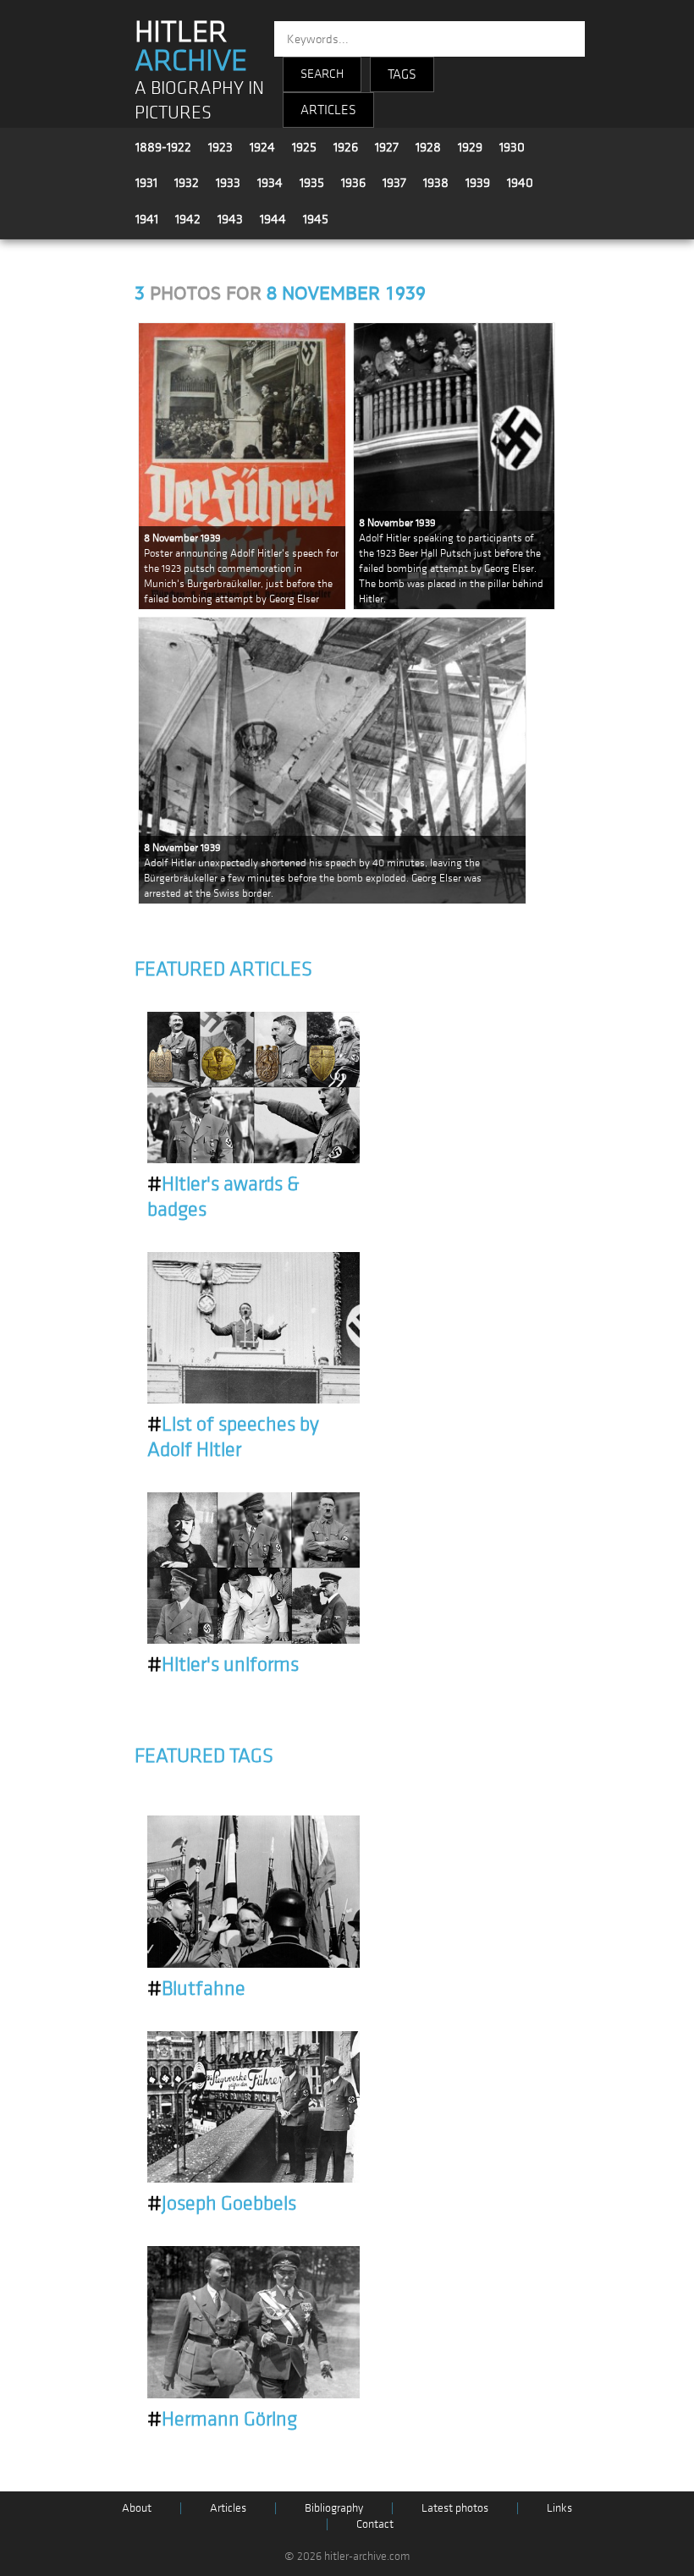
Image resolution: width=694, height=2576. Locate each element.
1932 (187, 183)
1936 (353, 183)
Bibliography (334, 2508)
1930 (512, 147)
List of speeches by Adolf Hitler (233, 1437)
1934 (270, 183)
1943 (230, 219)
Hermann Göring (222, 2419)
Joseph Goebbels (222, 2204)
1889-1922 (163, 147)
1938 (436, 183)
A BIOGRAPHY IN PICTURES (199, 101)
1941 (147, 219)
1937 (394, 183)
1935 (312, 183)
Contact (375, 2524)
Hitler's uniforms (223, 1665)
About (137, 2508)
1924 (262, 147)
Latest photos (455, 2508)
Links (559, 2508)
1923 (220, 147)
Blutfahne (196, 1989)
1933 (228, 183)
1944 (273, 219)
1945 (316, 219)
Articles (228, 2508)
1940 (520, 183)
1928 (428, 147)
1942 (188, 219)
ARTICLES (328, 110)
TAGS (402, 74)
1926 (346, 147)
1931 (146, 183)
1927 (387, 147)
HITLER (191, 47)
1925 (304, 147)
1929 (470, 147)
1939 (478, 183)
